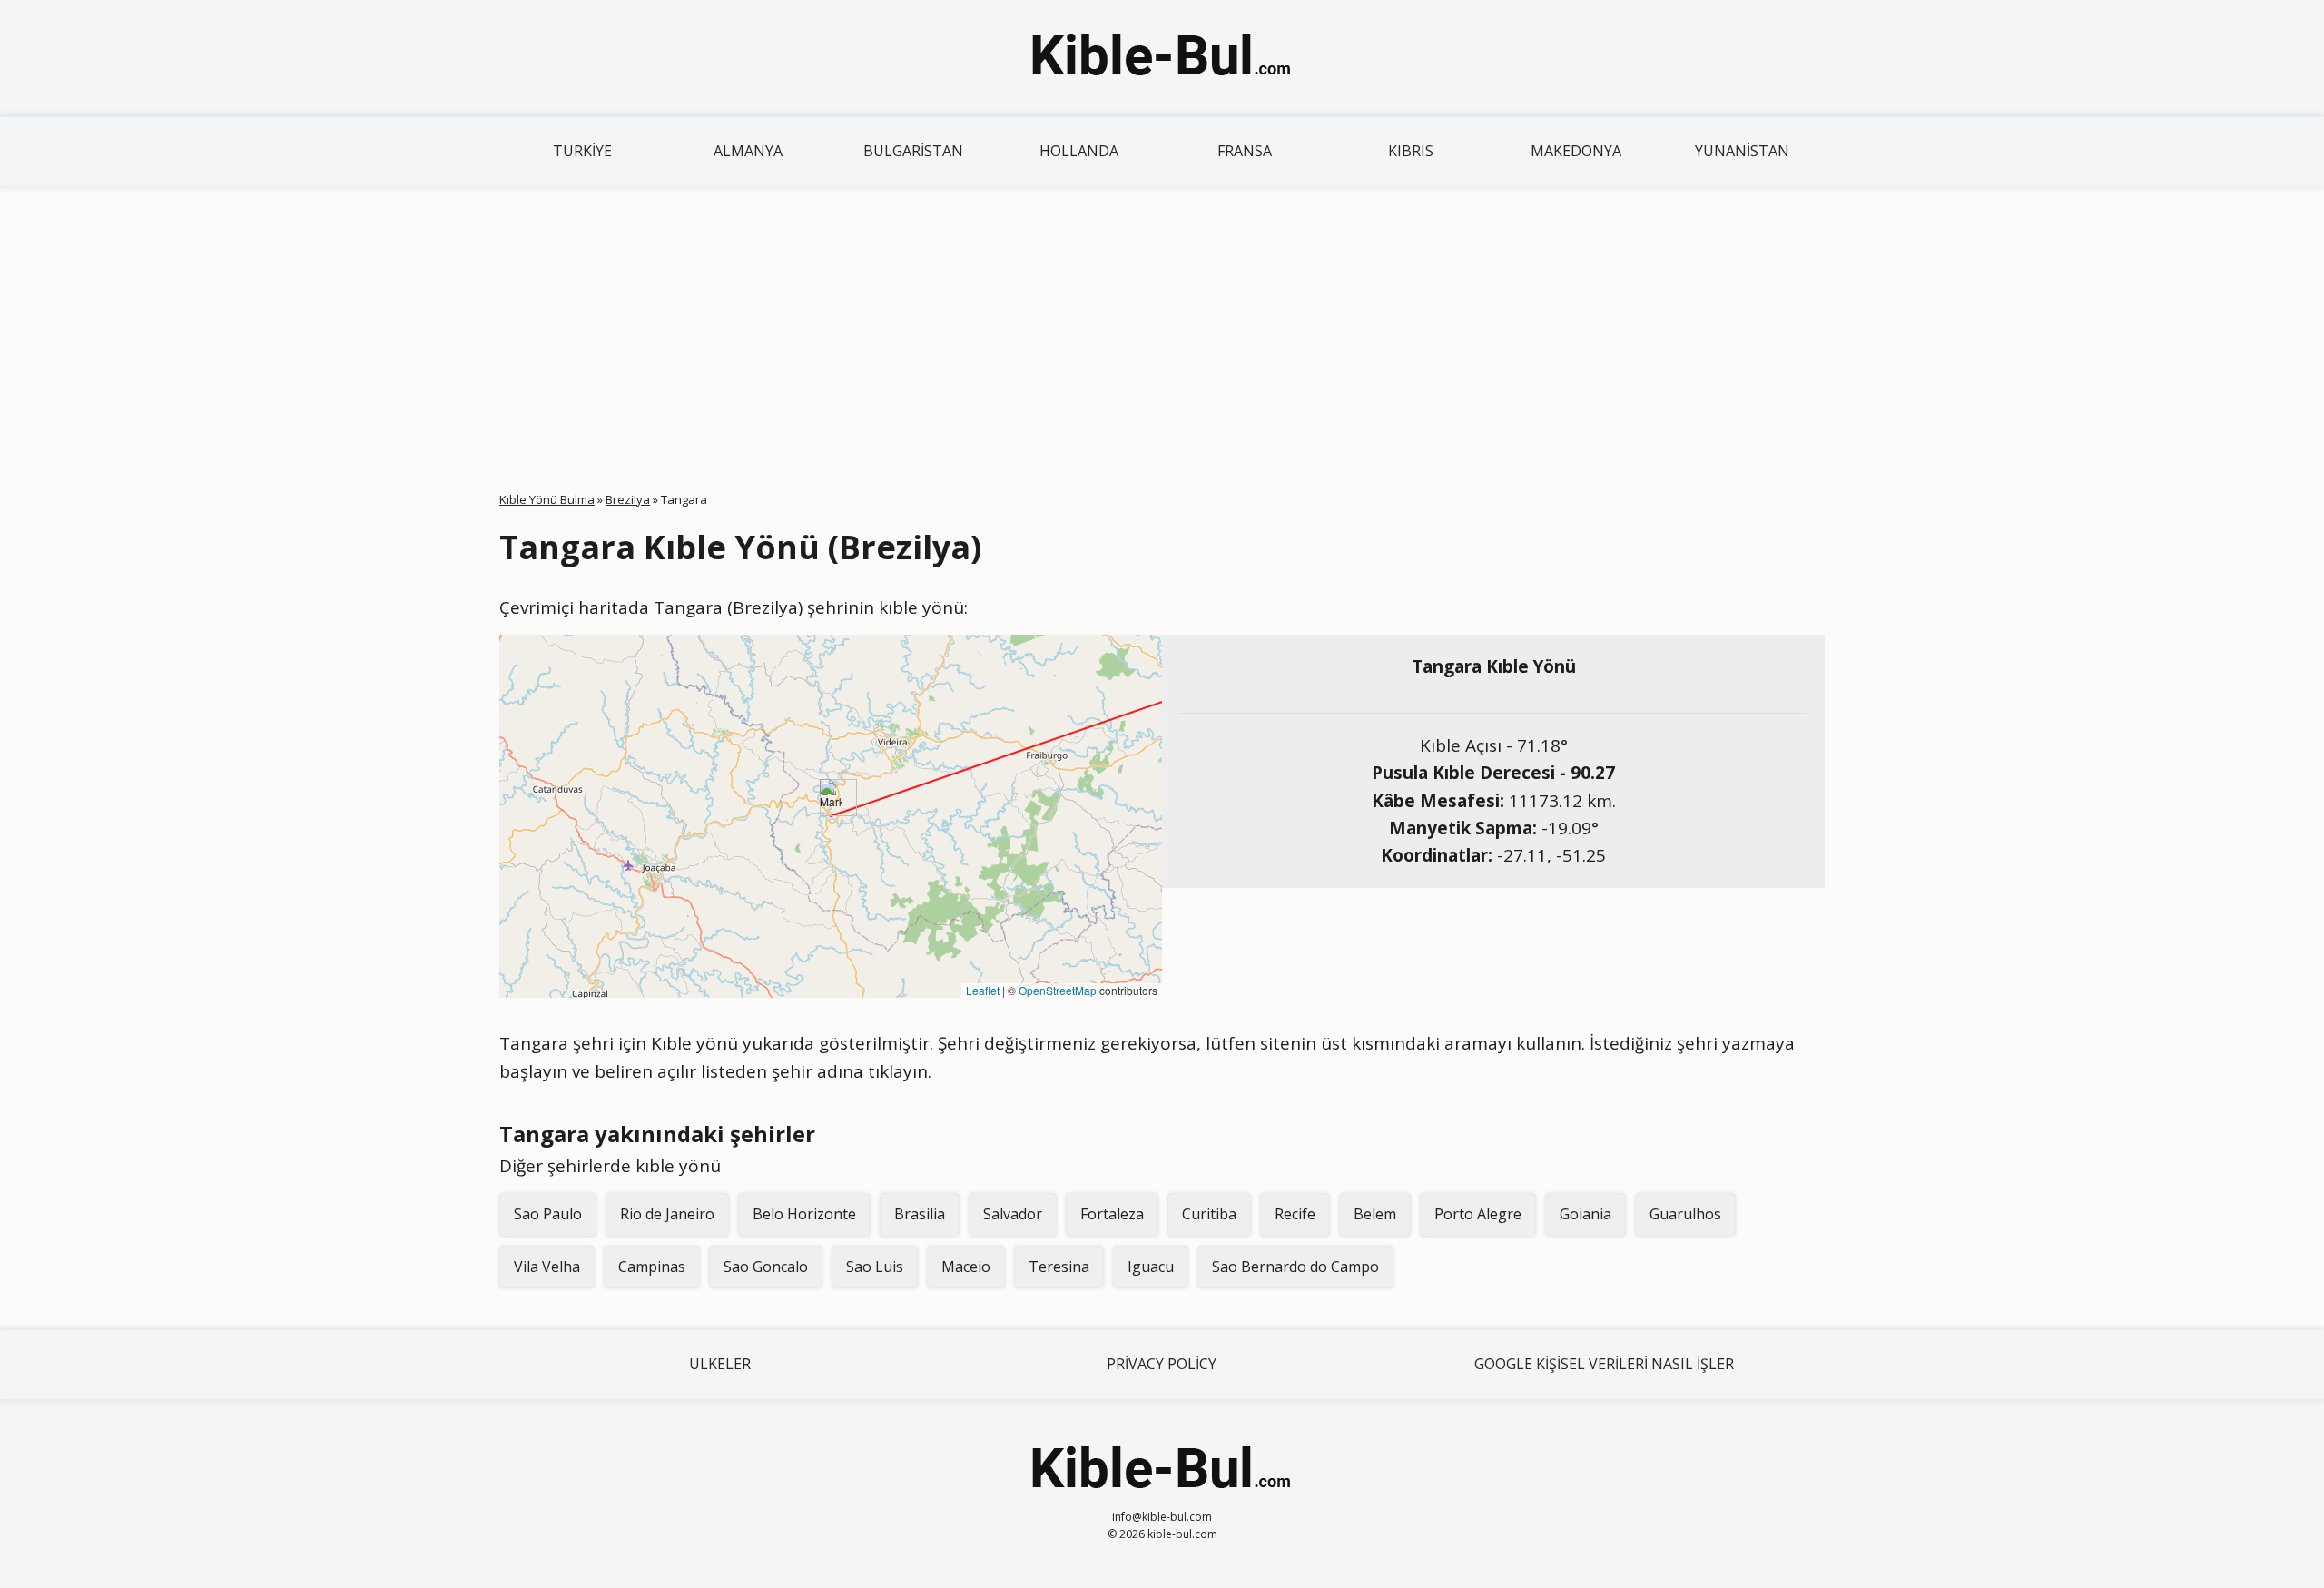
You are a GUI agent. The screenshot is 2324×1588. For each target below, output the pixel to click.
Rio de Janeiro (667, 1214)
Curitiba (1209, 1214)
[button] (831, 798)
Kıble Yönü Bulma (547, 499)
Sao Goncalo (766, 1267)
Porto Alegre (1478, 1214)
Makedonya (1576, 151)
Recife (1295, 1214)
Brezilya (628, 499)
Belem (1375, 1214)
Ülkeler (720, 1364)
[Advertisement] (1162, 322)
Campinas (652, 1267)
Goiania (1585, 1214)
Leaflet (983, 990)
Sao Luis (875, 1267)
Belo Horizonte (804, 1214)
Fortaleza (1112, 1214)
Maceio (966, 1267)
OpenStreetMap (1058, 990)
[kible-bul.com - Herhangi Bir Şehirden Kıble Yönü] (1162, 58)
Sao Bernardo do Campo (1295, 1267)
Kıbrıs (1411, 151)
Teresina (1059, 1267)
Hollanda (1079, 151)
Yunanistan (1742, 151)
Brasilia (920, 1214)
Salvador (1013, 1214)
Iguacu (1151, 1267)
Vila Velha (547, 1267)
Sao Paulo (548, 1214)
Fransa (1245, 151)
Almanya (748, 151)
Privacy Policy (1162, 1364)
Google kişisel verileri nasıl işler (1604, 1364)
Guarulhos (1685, 1214)
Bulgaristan (913, 151)
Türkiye (582, 151)
